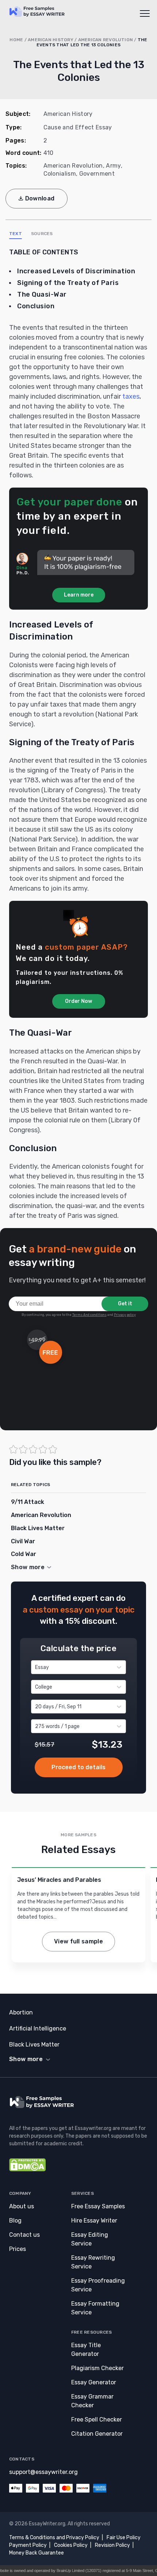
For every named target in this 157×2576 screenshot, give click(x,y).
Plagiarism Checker (97, 2368)
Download (40, 198)
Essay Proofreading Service (98, 2285)
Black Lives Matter (38, 1528)
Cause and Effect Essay (78, 127)
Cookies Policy (71, 2545)
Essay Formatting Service (95, 2308)
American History (51, 40)
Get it (125, 1304)
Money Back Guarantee (37, 2553)
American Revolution (106, 40)
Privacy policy (125, 1315)
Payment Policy (28, 2545)
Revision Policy (112, 2545)
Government (97, 174)
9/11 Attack (28, 1502)
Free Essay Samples (98, 2206)
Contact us (24, 2235)
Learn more (79, 595)
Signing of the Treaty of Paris (68, 283)
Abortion (21, 2012)
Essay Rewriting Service (93, 2262)
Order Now (78, 1001)
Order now (79, 1767)
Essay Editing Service (90, 2239)
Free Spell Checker (97, 2419)
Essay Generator (94, 2382)
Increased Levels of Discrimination (76, 271)
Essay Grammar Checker (92, 2401)
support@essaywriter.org (43, 2472)
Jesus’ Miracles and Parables (59, 1880)
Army (113, 166)
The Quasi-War (42, 294)
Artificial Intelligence (38, 2028)
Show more (26, 2059)
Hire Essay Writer (94, 2221)
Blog (15, 2221)
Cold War (24, 1554)
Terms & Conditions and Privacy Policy (54, 2538)
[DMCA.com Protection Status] (27, 2170)
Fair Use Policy (124, 2538)
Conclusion (36, 306)
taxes (131, 396)
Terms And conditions (89, 1315)
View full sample (78, 1941)
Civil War (23, 1541)
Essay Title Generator (86, 2350)
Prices (18, 2249)
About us (22, 2206)
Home (16, 40)
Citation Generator (97, 2434)
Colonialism (60, 174)
